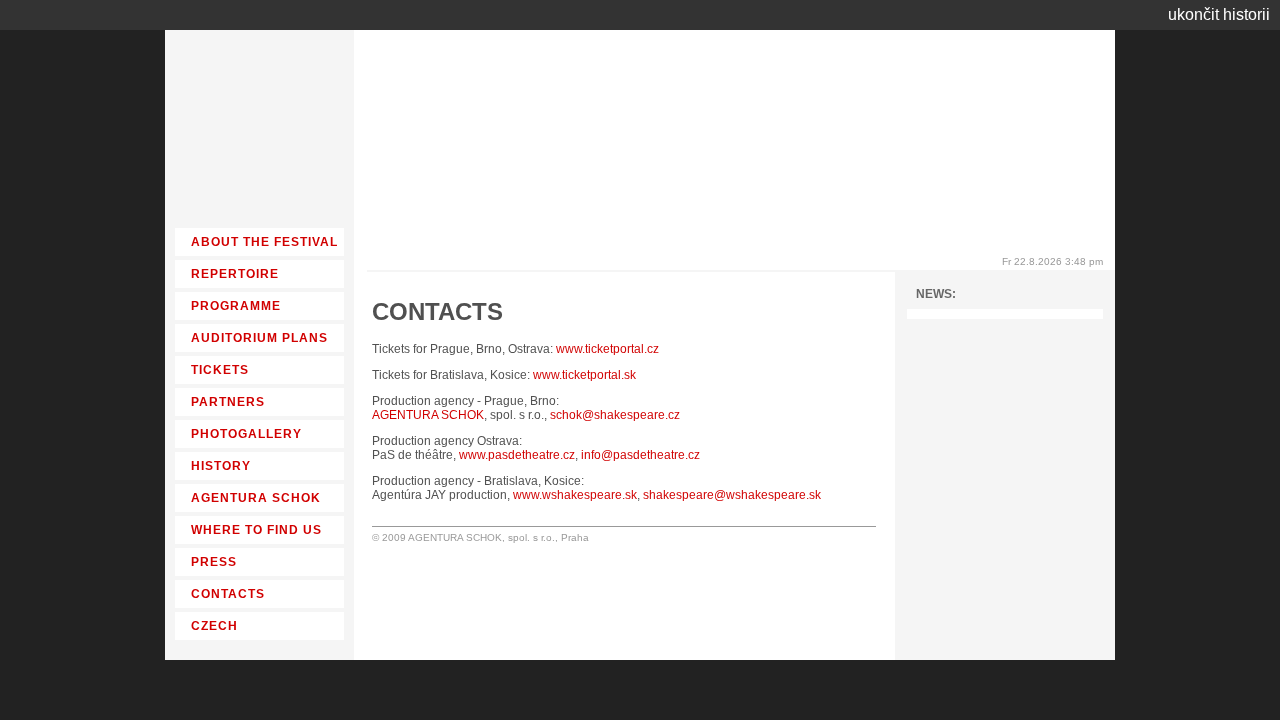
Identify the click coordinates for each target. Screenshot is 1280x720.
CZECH (214, 626)
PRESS (214, 562)
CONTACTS (228, 594)
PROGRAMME (236, 306)
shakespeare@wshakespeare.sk (732, 495)
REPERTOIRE (235, 274)
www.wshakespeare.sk (575, 495)
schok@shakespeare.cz (615, 415)
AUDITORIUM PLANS (259, 338)
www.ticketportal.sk (584, 375)
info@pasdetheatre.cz (640, 455)
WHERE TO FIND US (256, 530)
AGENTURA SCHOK (428, 415)
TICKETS (220, 370)
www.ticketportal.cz (607, 349)
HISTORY (221, 466)
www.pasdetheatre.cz (517, 455)
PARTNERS (228, 402)
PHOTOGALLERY (246, 434)
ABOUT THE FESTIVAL (264, 242)
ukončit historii (1219, 14)
